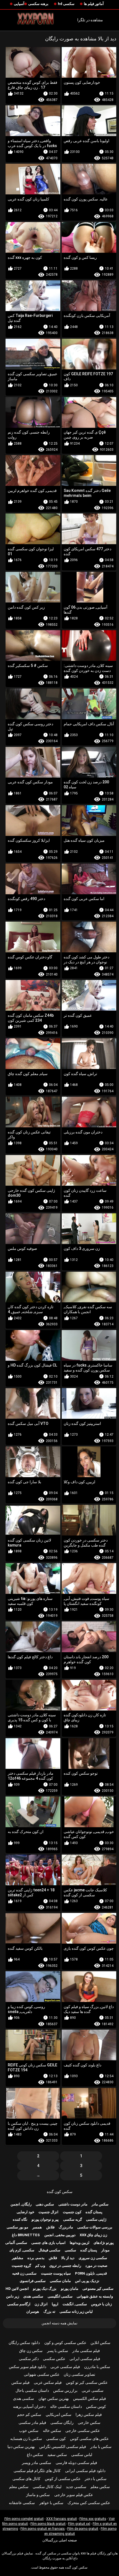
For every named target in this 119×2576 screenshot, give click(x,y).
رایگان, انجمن (21, 2204)
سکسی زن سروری (93, 2258)
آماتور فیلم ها (94, 4)
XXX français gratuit (62, 2519)
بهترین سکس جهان (54, 2398)
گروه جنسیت (21, 2266)
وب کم (40, 2266)
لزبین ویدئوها (80, 2243)
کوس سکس (96, 2406)
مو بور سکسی (17, 2227)
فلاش (50, 2227)
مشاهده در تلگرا (90, 20)
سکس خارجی (89, 2423)
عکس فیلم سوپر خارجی (74, 2495)
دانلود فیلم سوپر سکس (28, 2367)
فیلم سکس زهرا (89, 2415)
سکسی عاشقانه (22, 2503)
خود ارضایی (25, 2212)
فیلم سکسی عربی (65, 2367)
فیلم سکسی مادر (86, 2351)
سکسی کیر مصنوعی (98, 2289)
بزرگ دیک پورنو (45, 2289)
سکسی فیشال (49, 2250)
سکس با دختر (96, 2479)
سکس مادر (100, 2204)
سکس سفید (57, 2455)
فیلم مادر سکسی (32, 2423)
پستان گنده (94, 2212)
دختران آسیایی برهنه (29, 2406)
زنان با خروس (101, 2304)
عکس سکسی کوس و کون (65, 2343)
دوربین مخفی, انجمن (60, 2235)
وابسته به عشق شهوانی (95, 2296)
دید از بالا (68, 2258)
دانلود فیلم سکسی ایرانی (85, 2471)
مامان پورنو (70, 2289)
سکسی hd (66, 4)
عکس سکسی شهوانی (42, 2374)
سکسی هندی (33, 2296)
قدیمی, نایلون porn (91, 2273)
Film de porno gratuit (83, 2529)
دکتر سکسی (29, 2359)
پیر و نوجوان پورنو (45, 2219)
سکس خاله (52, 2431)
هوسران (33, 2312)
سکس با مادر (101, 2447)
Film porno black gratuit (48, 2524)
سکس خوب (29, 2431)
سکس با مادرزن (97, 2367)
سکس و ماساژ (38, 2495)
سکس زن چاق (31, 2351)
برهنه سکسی (38, 4)
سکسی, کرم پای (22, 2250)
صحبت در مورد (96, 2266)
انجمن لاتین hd (17, 2289)
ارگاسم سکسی (19, 2304)
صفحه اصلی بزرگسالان (60, 2540)
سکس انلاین (100, 2343)
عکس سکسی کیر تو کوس (87, 2382)
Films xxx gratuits (93, 2519)
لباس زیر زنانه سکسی (76, 2312)
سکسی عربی (93, 2390)
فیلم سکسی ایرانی (85, 2359)
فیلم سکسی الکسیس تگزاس (63, 2447)
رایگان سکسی (62, 2423)
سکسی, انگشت (75, 2304)
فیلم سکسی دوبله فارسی (76, 2463)
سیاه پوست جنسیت (56, 2273)
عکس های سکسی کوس (89, 2439)
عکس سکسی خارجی (83, 2431)
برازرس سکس (65, 2390)
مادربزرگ (66, 2227)
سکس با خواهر (51, 2503)
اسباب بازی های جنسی (48, 2243)
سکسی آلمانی (16, 2243)
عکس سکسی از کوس (63, 2479)
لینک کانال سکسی (47, 2487)
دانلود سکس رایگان (24, 2343)
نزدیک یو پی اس (87, 2281)
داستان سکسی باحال (32, 2390)
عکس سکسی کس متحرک (89, 2503)
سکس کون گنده (60, 2192)
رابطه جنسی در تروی (65, 2266)
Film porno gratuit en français (43, 2529)
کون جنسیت (72, 2212)
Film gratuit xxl (79, 2524)
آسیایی (19, 4)
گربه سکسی (73, 2219)
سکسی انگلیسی (60, 2296)
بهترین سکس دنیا (21, 2447)
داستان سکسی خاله (66, 2406)
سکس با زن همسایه (26, 2439)
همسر (37, 2227)
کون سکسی (56, 2439)
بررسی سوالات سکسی (95, 2227)
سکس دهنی (45, 2204)
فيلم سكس (20, 2382)
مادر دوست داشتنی (73, 2204)
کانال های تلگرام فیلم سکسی (37, 2471)
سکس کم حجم (29, 2415)
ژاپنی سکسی (96, 2219)
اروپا (55, 2304)
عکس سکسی (54, 2359)
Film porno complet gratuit (24, 2519)
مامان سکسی (60, 2281)
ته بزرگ (49, 2312)
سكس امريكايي (59, 2415)
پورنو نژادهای (104, 2243)
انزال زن (41, 2304)
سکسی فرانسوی (33, 2281)
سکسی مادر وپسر (37, 2463)
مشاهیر (18, 2258)
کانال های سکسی (26, 2479)
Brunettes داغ (26, 2235)
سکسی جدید (76, 2487)
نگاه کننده (20, 2219)
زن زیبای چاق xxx (93, 2235)
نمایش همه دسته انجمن (59, 2323)
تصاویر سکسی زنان (79, 2374)
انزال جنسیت (48, 2212)
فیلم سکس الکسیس (90, 2398)
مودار (105, 2250)
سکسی (70, 2250)
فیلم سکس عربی (48, 2382)
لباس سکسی (82, 2455)
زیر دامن (13, 2296)
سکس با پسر (58, 2351)
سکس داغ (35, 2455)
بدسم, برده (36, 2258)
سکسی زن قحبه (24, 2273)
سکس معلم (100, 2487)
